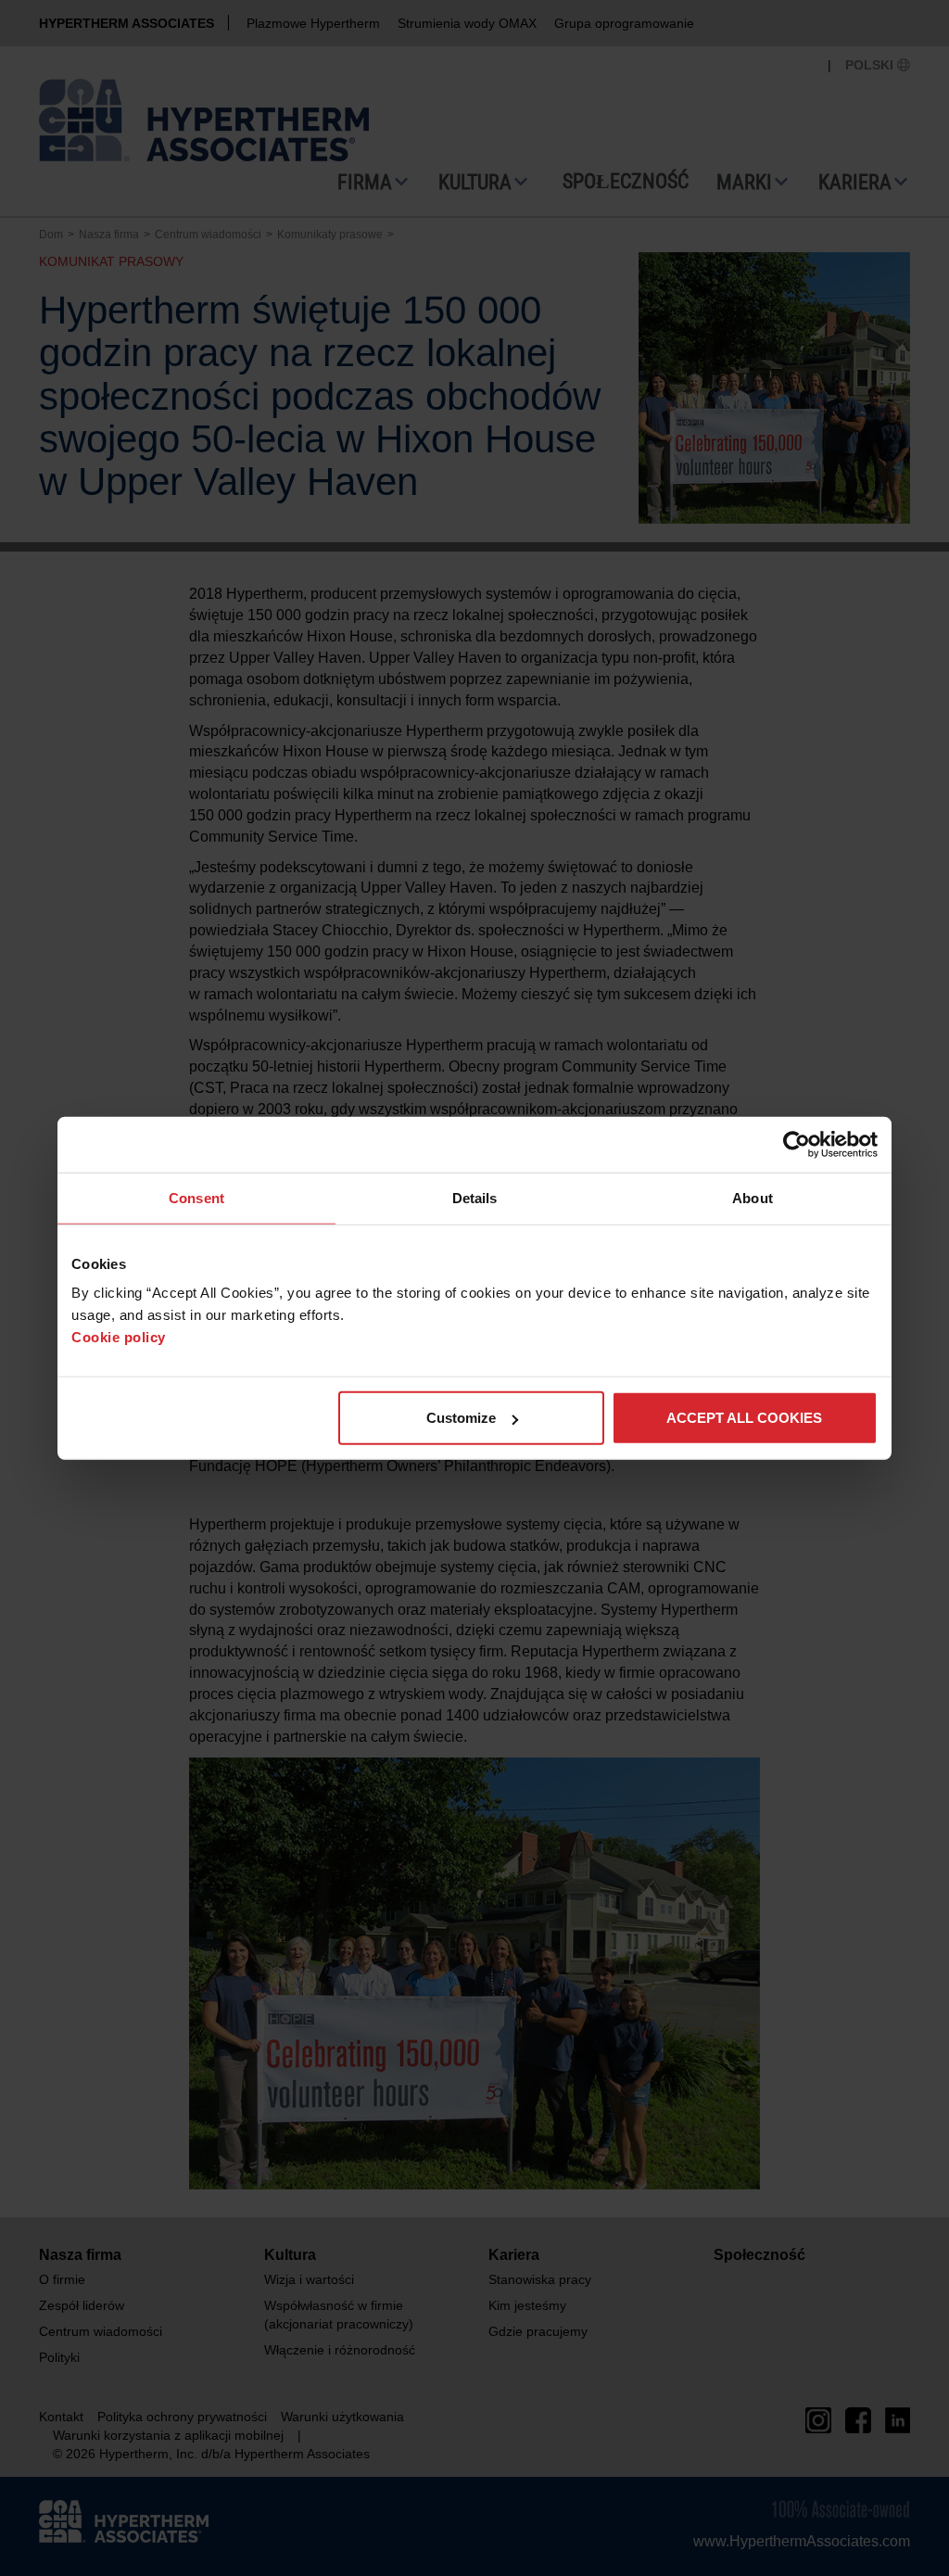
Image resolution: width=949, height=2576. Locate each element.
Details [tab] (475, 1197)
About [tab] (753, 1197)
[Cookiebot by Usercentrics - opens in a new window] (797, 1144)
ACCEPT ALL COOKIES (744, 1418)
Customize (461, 1418)
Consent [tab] (196, 1197)
